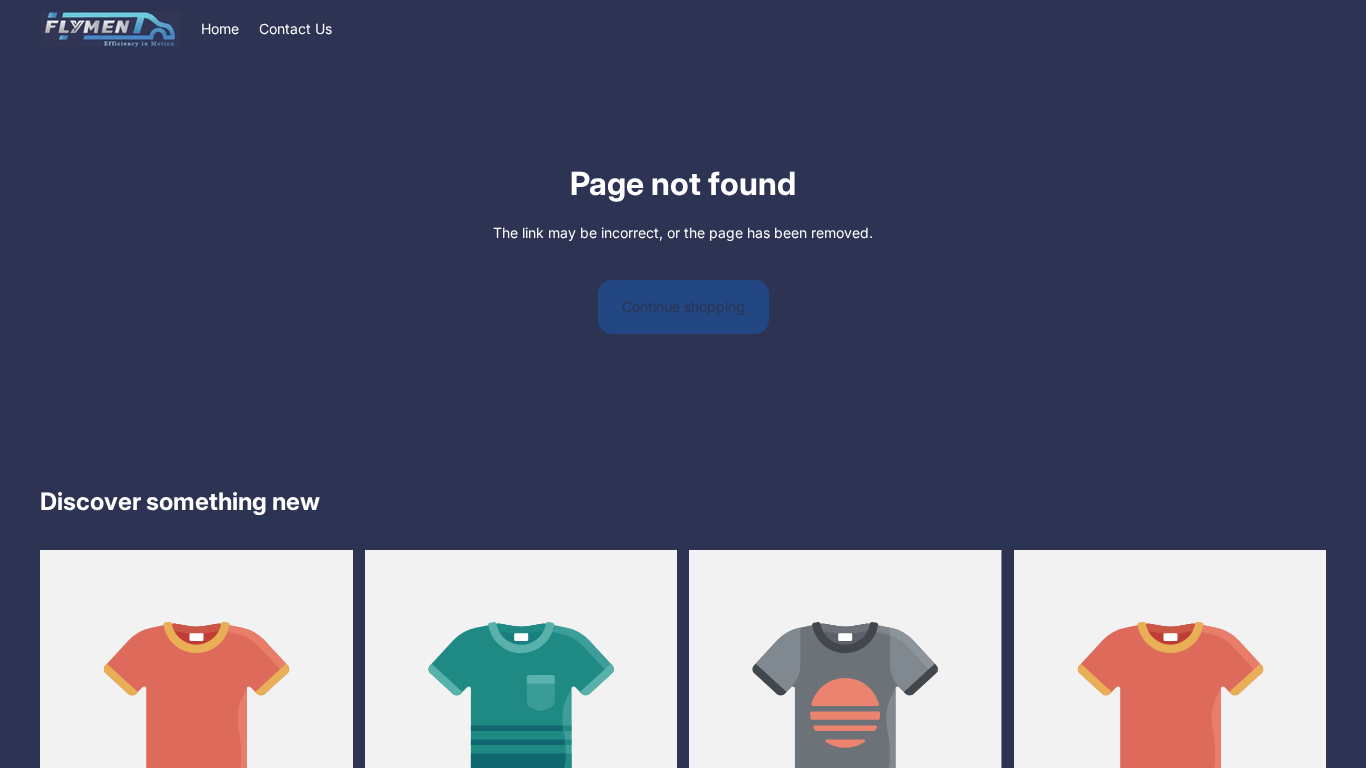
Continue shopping (683, 306)
